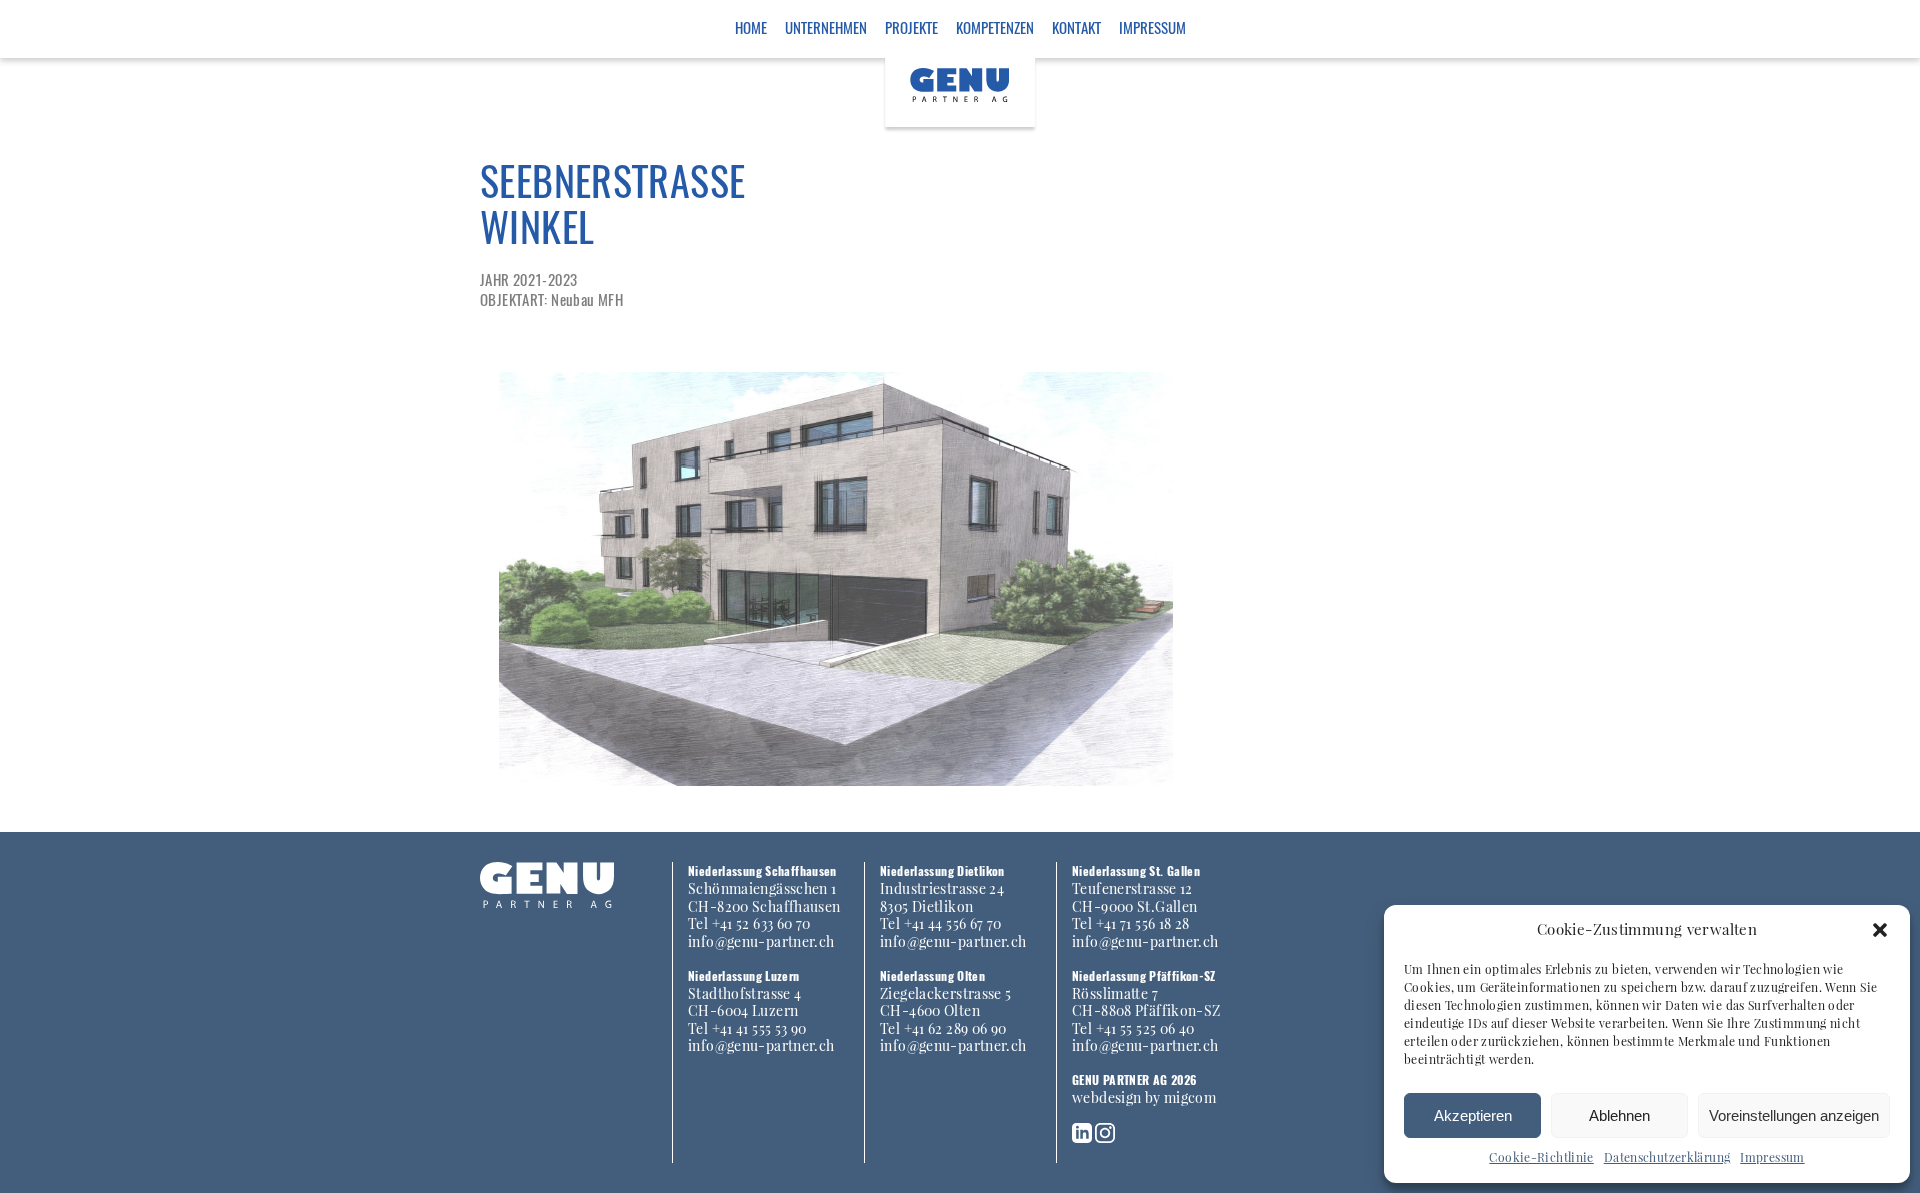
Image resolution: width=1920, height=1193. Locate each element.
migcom (1190, 1097)
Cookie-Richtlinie (1541, 1157)
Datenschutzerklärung (1667, 1157)
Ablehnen (1619, 1115)
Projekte (911, 27)
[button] (1880, 930)
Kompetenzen (995, 27)
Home (751, 27)
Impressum (1772, 1157)
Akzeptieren (1473, 1115)
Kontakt (1076, 27)
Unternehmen (826, 27)
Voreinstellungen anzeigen (1794, 1115)
